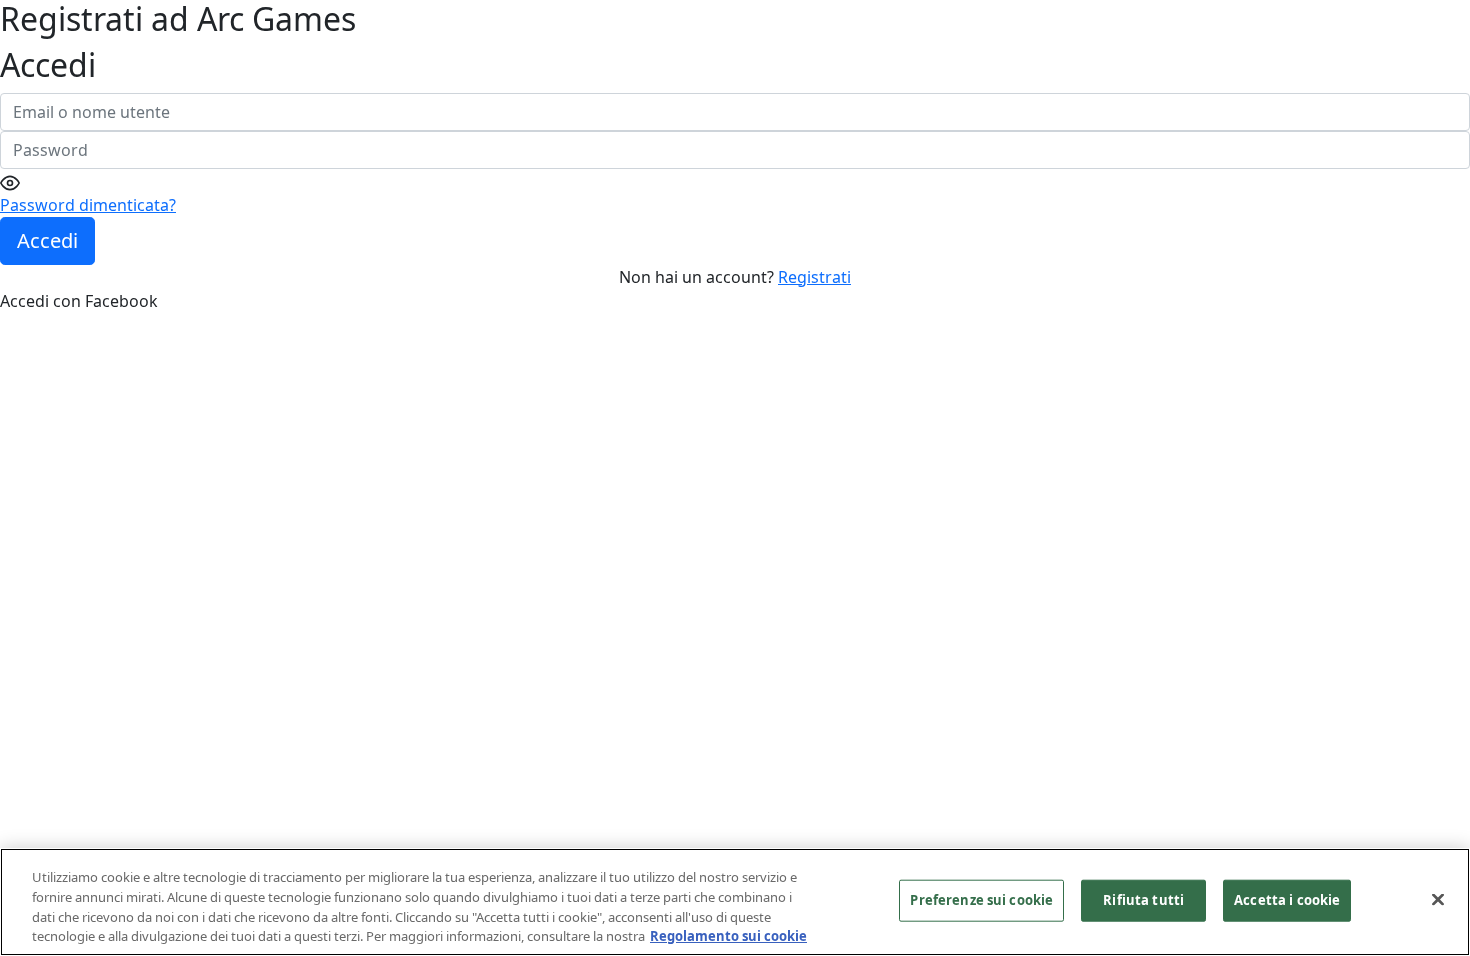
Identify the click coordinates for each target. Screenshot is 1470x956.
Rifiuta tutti (1143, 900)
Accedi (47, 240)
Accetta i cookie (1287, 900)
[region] (735, 902)
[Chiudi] (1438, 899)
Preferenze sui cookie (981, 900)
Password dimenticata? (88, 205)
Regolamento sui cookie (728, 935)
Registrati (814, 277)
